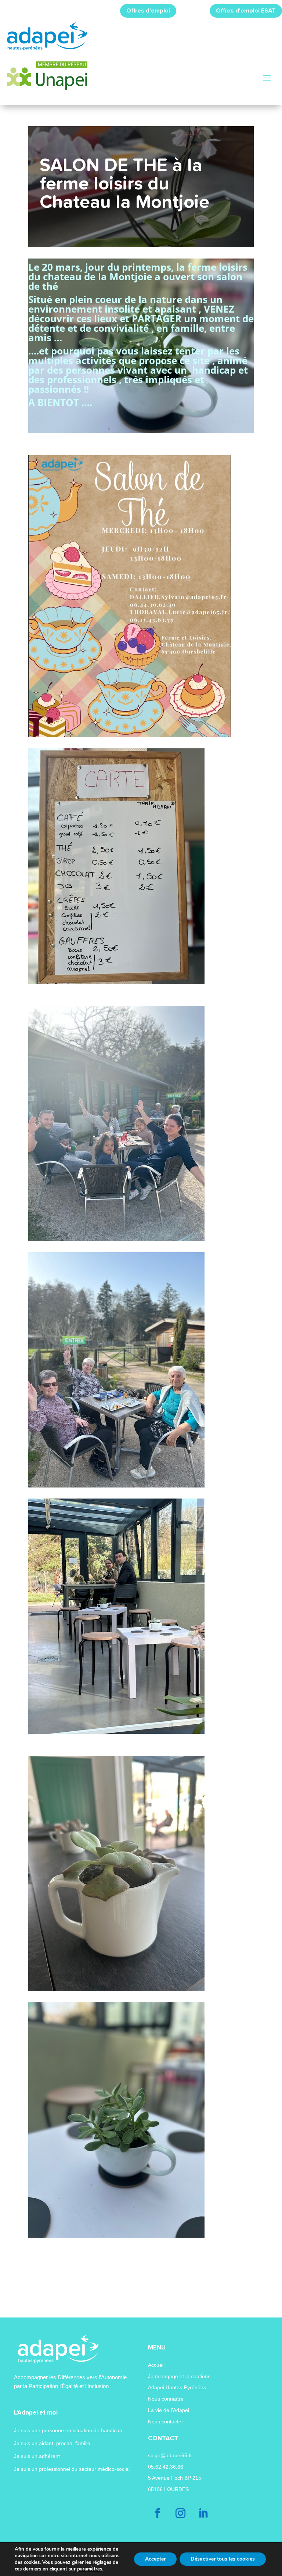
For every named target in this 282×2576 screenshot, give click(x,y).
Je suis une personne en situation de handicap (68, 2430)
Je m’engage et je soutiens (179, 2376)
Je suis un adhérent (37, 2456)
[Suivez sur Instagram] (181, 2513)
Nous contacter (166, 2422)
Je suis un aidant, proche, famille (52, 2443)
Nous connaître (166, 2399)
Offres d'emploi (148, 11)
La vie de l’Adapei (169, 2410)
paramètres (90, 2569)
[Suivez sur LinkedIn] (203, 2513)
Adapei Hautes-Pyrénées (177, 2387)
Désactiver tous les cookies (223, 2559)
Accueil (156, 2365)
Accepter (155, 2559)
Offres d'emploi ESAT (246, 11)
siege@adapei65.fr (170, 2455)
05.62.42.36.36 (166, 2467)
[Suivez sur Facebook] (158, 2513)
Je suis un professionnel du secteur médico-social (72, 2469)
